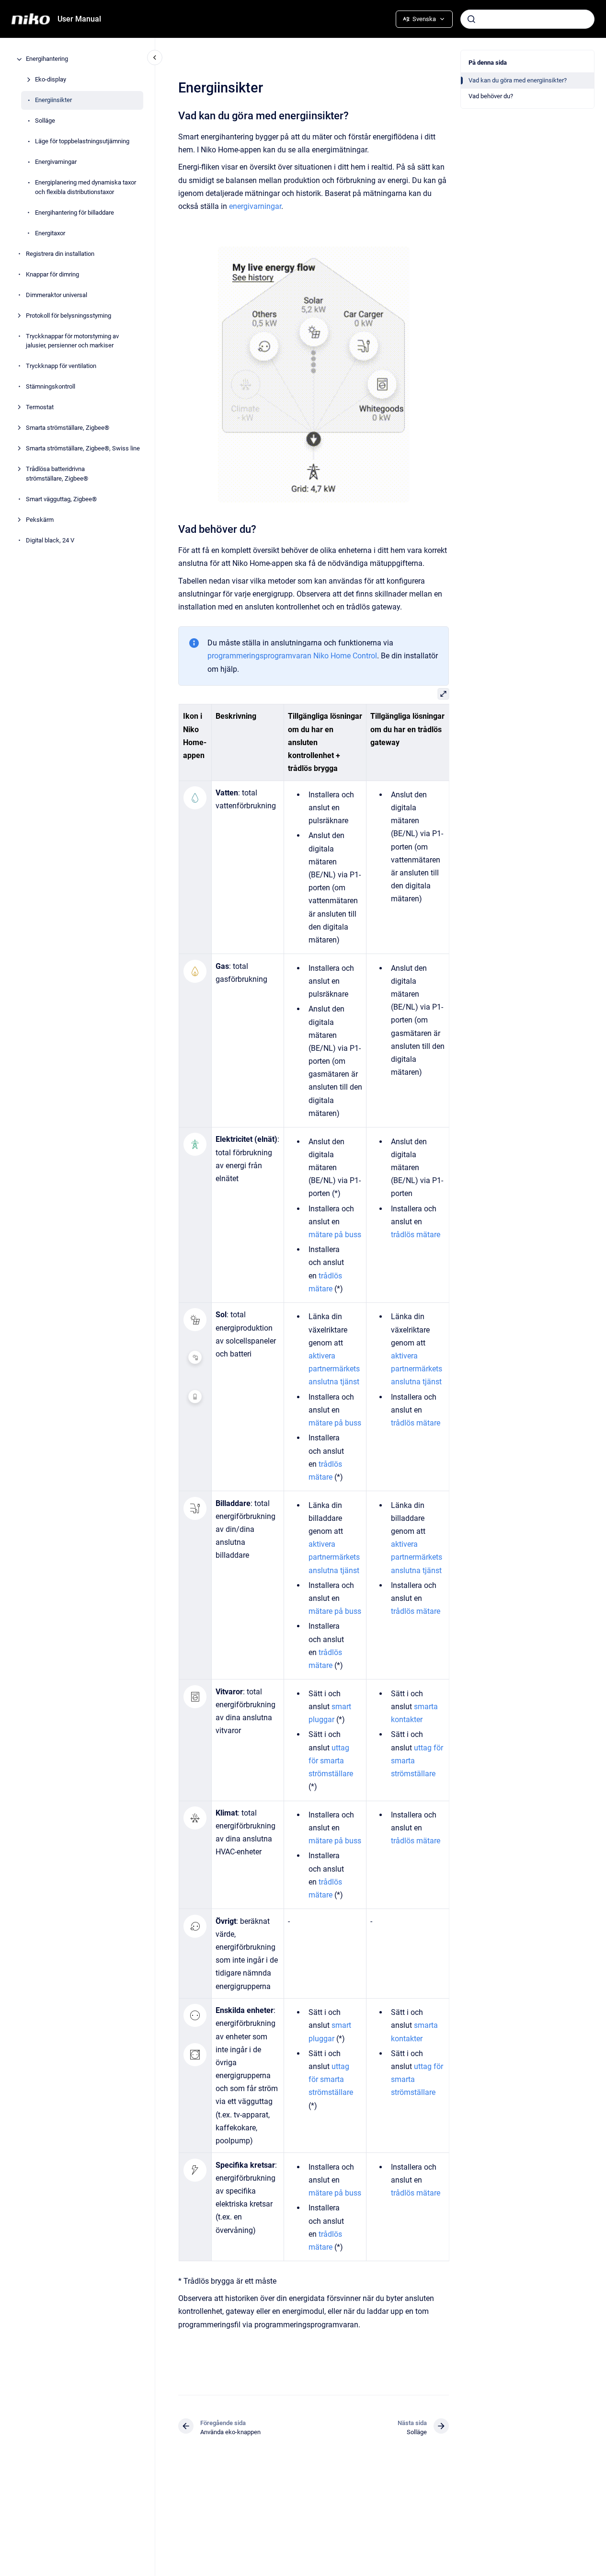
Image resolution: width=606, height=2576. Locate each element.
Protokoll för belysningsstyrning (69, 316)
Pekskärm (40, 520)
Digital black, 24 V (50, 540)
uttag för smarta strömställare (330, 1761)
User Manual (79, 19)
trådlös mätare (416, 1235)
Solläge (45, 121)
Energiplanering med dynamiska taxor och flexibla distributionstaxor (86, 188)
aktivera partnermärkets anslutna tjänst (334, 1369)
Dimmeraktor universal (57, 295)
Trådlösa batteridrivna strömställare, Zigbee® (57, 474)
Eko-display (51, 80)
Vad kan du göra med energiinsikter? (518, 80)
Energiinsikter (53, 100)
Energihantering (47, 59)
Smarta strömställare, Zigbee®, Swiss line (83, 449)
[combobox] (527, 19)
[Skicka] (471, 19)
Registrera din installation (60, 254)
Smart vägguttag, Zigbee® (61, 499)
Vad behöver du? (491, 96)
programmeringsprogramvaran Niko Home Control (292, 656)
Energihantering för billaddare (74, 213)
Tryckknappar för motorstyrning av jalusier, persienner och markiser (72, 341)
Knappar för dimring (52, 274)
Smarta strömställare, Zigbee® (68, 428)
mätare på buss (334, 1235)
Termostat (40, 408)
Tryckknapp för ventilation (61, 366)
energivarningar (255, 206)
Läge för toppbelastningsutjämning (82, 142)
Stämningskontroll (51, 387)
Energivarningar (56, 162)
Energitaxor (50, 233)
